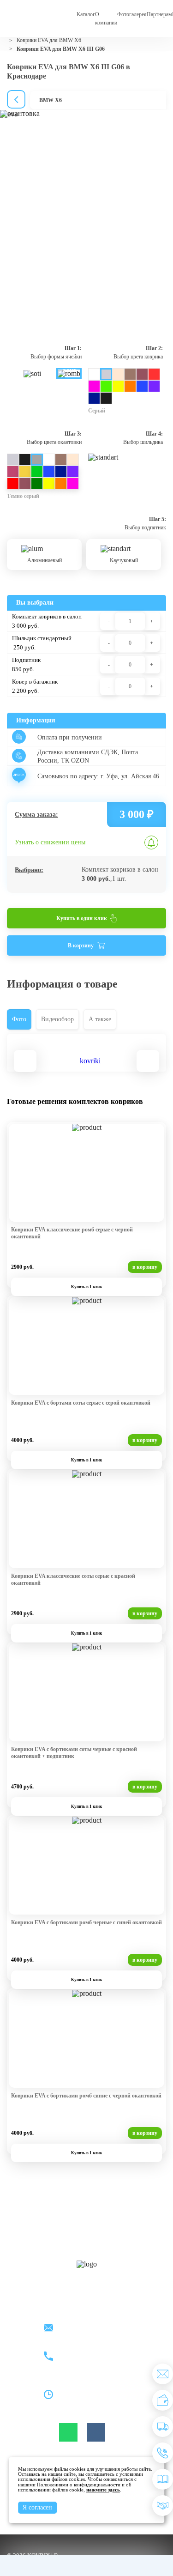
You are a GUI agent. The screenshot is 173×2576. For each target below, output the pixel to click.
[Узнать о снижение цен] (163, 2374)
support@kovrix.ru (84, 2329)
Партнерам (159, 14)
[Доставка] (163, 2427)
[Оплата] (163, 2400)
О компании (106, 18)
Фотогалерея (132, 14)
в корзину (145, 1267)
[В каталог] (163, 2479)
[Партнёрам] (163, 2506)
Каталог (86, 14)
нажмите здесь (103, 2490)
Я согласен (37, 2507)
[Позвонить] (163, 2453)
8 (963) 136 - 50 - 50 (86, 2362)
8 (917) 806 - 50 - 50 (86, 2351)
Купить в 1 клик (86, 1287)
